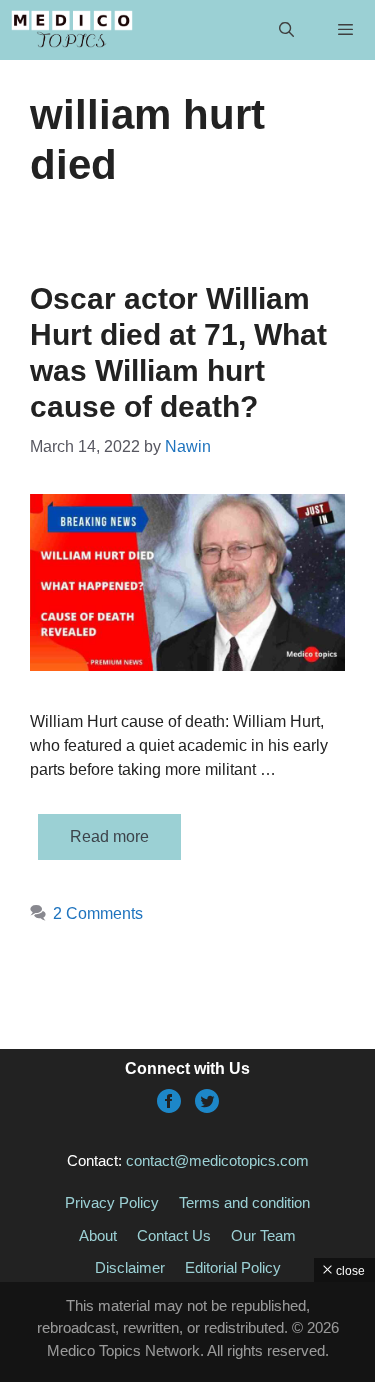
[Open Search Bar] (285, 30)
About (98, 1235)
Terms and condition (244, 1202)
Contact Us (174, 1235)
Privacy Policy (112, 1202)
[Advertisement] (187, 1332)
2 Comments (98, 913)
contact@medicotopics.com (217, 1160)
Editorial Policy (233, 1267)
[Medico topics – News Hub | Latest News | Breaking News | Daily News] (71, 30)
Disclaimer (130, 1267)
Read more (109, 836)
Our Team (263, 1235)
